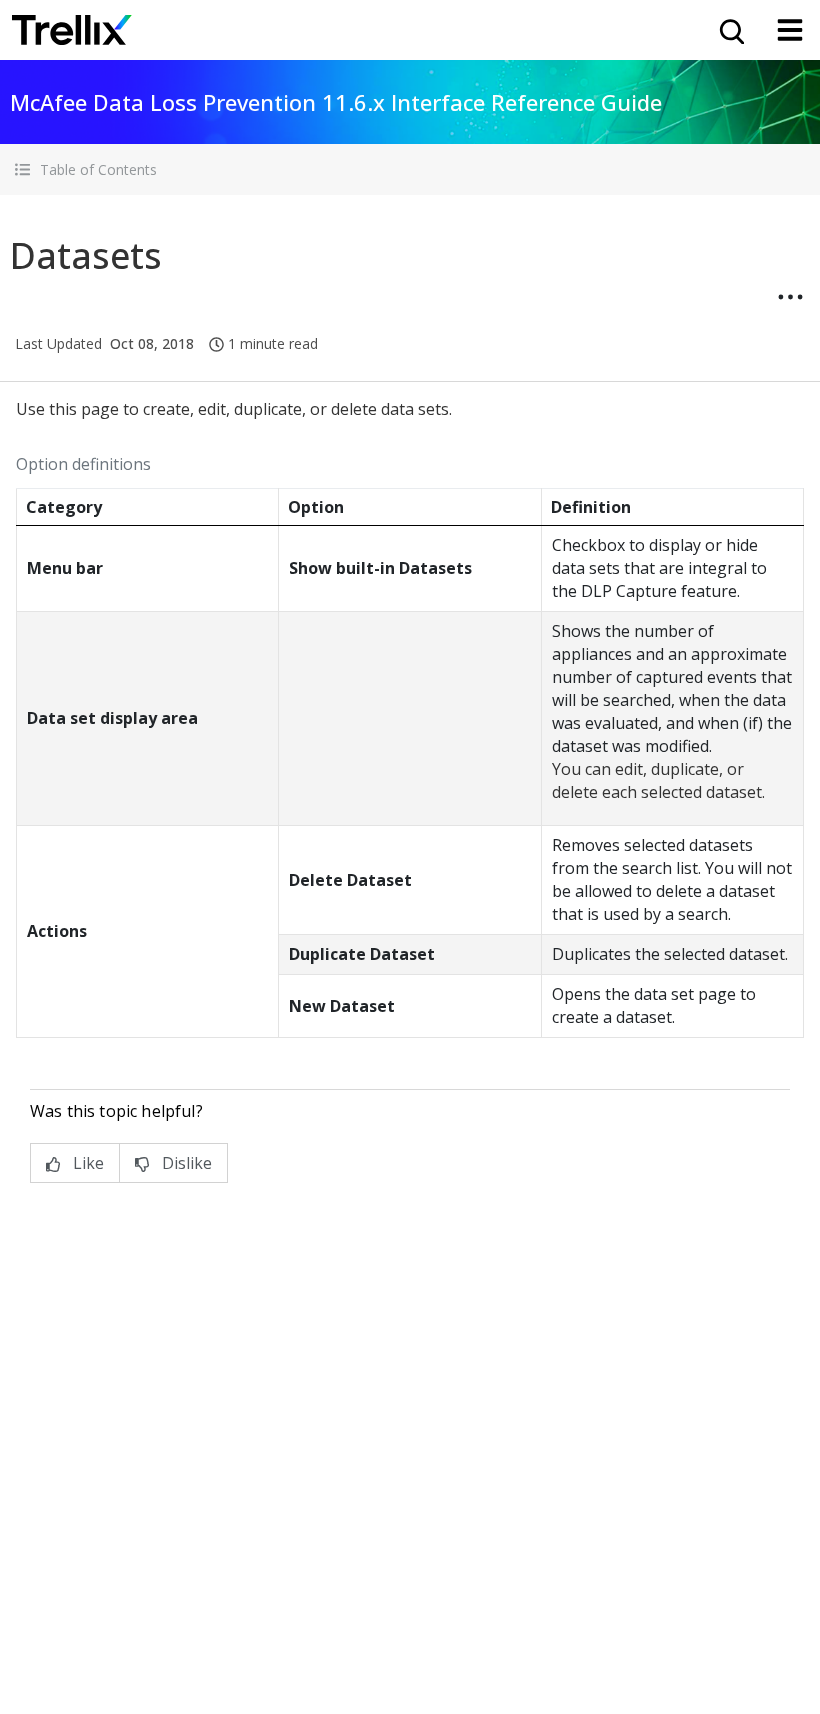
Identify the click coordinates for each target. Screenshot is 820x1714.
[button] (410, 169)
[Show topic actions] (790, 297)
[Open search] (730, 30)
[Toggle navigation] (790, 30)
